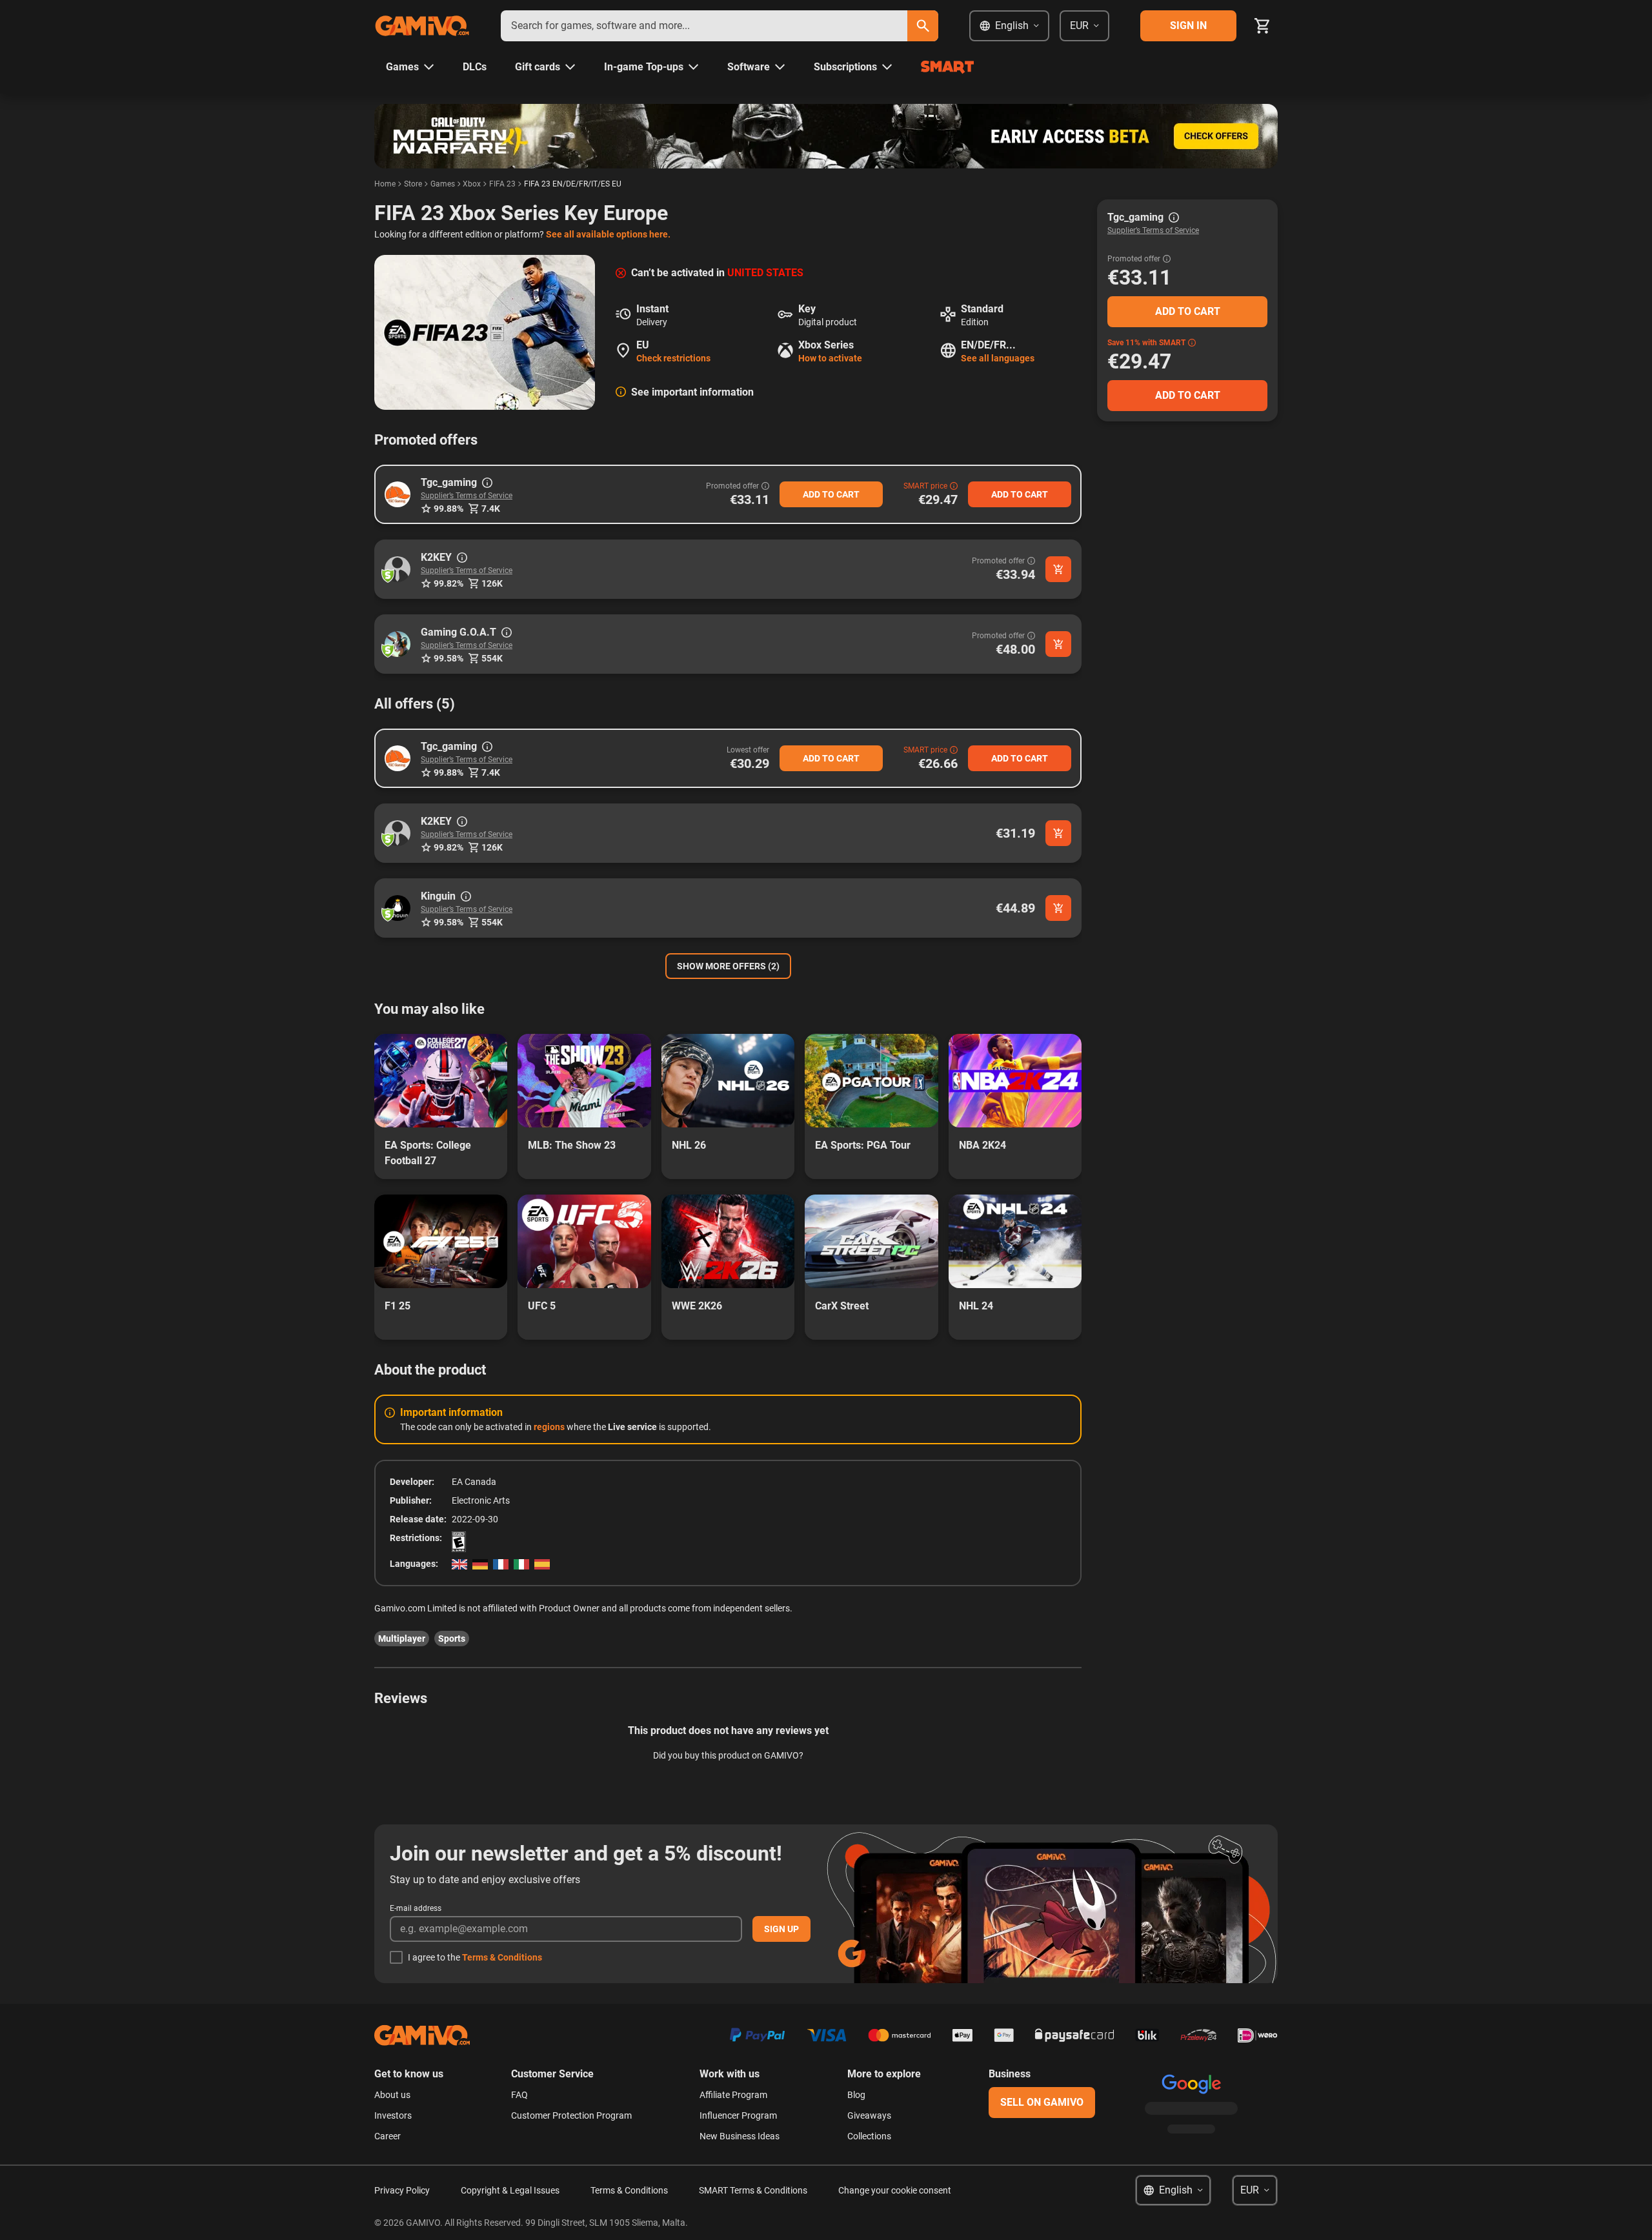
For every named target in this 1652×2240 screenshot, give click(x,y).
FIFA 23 (502, 184)
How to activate (830, 358)
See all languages (998, 358)
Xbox (472, 184)
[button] (398, 494)
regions (549, 1427)
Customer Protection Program (571, 2115)
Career (388, 2136)
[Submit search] (923, 26)
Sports (452, 1639)
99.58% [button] (448, 658)
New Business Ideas (740, 2136)
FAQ (519, 2095)
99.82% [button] (448, 583)
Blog (856, 2095)
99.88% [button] (448, 509)
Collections (869, 2136)
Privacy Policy (402, 2190)
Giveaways (869, 2115)
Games (443, 184)
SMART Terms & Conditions (753, 2190)
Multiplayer (402, 1639)
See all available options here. (608, 234)
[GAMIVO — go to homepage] (422, 26)
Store (413, 184)
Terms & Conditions (502, 1957)
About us (392, 2095)
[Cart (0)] (1262, 26)
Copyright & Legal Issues (510, 2190)
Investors (393, 2115)
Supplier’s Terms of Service (467, 496)
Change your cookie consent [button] (895, 2190)
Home (385, 184)
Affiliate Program (733, 2095)
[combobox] (704, 26)
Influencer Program (738, 2115)
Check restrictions (673, 358)
